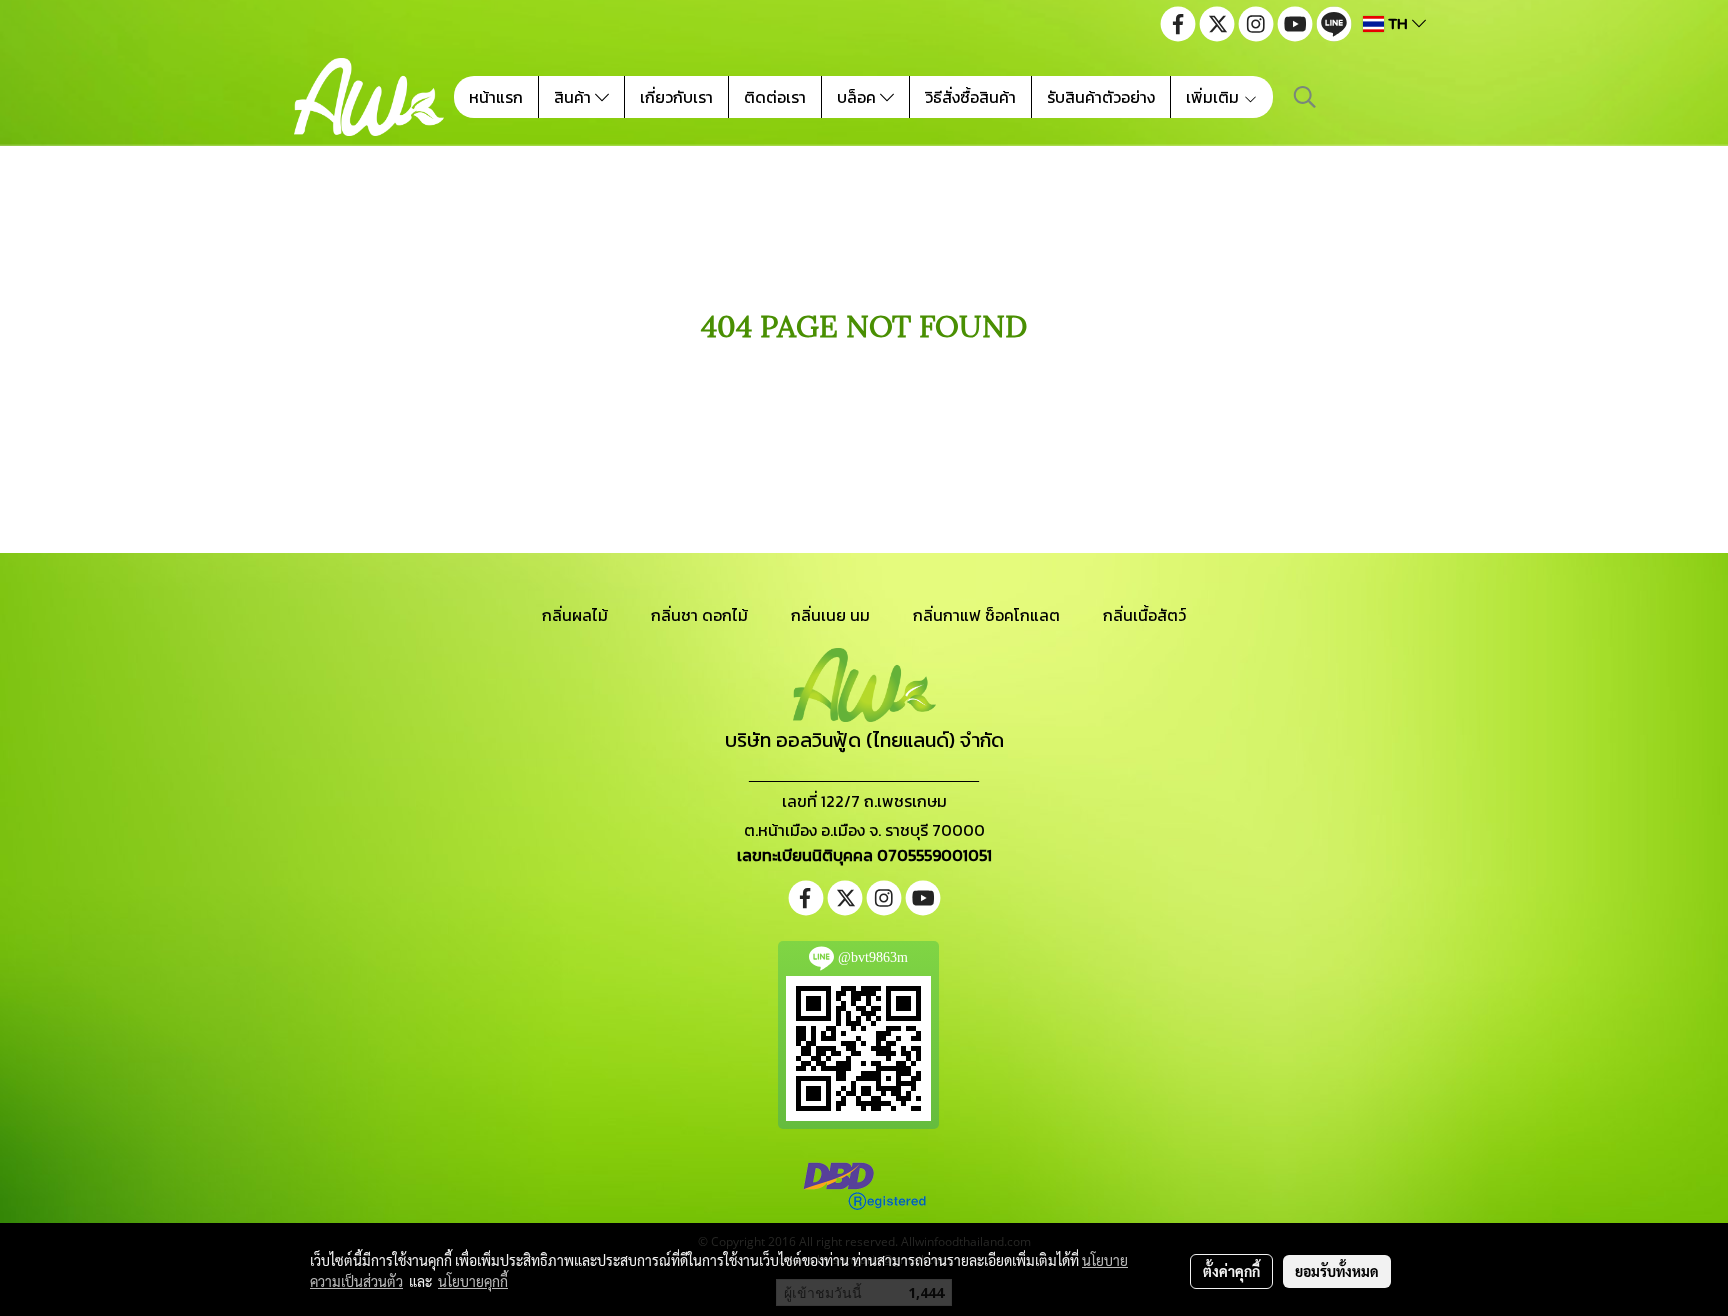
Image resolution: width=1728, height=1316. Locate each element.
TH (1398, 23)
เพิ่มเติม (1214, 97)
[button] (1305, 97)
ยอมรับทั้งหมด (1337, 1271)
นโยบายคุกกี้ (473, 1281)
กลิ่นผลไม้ (575, 615)
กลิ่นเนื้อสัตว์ (1144, 615)
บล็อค (858, 97)
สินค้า (574, 97)
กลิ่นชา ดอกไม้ (699, 615)
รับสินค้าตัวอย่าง (1101, 97)
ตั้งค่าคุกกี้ (1231, 1271)
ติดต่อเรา (775, 97)
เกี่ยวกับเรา (676, 97)
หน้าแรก (496, 97)
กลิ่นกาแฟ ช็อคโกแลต (986, 615)
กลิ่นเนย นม (830, 615)
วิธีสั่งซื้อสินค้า (970, 97)
